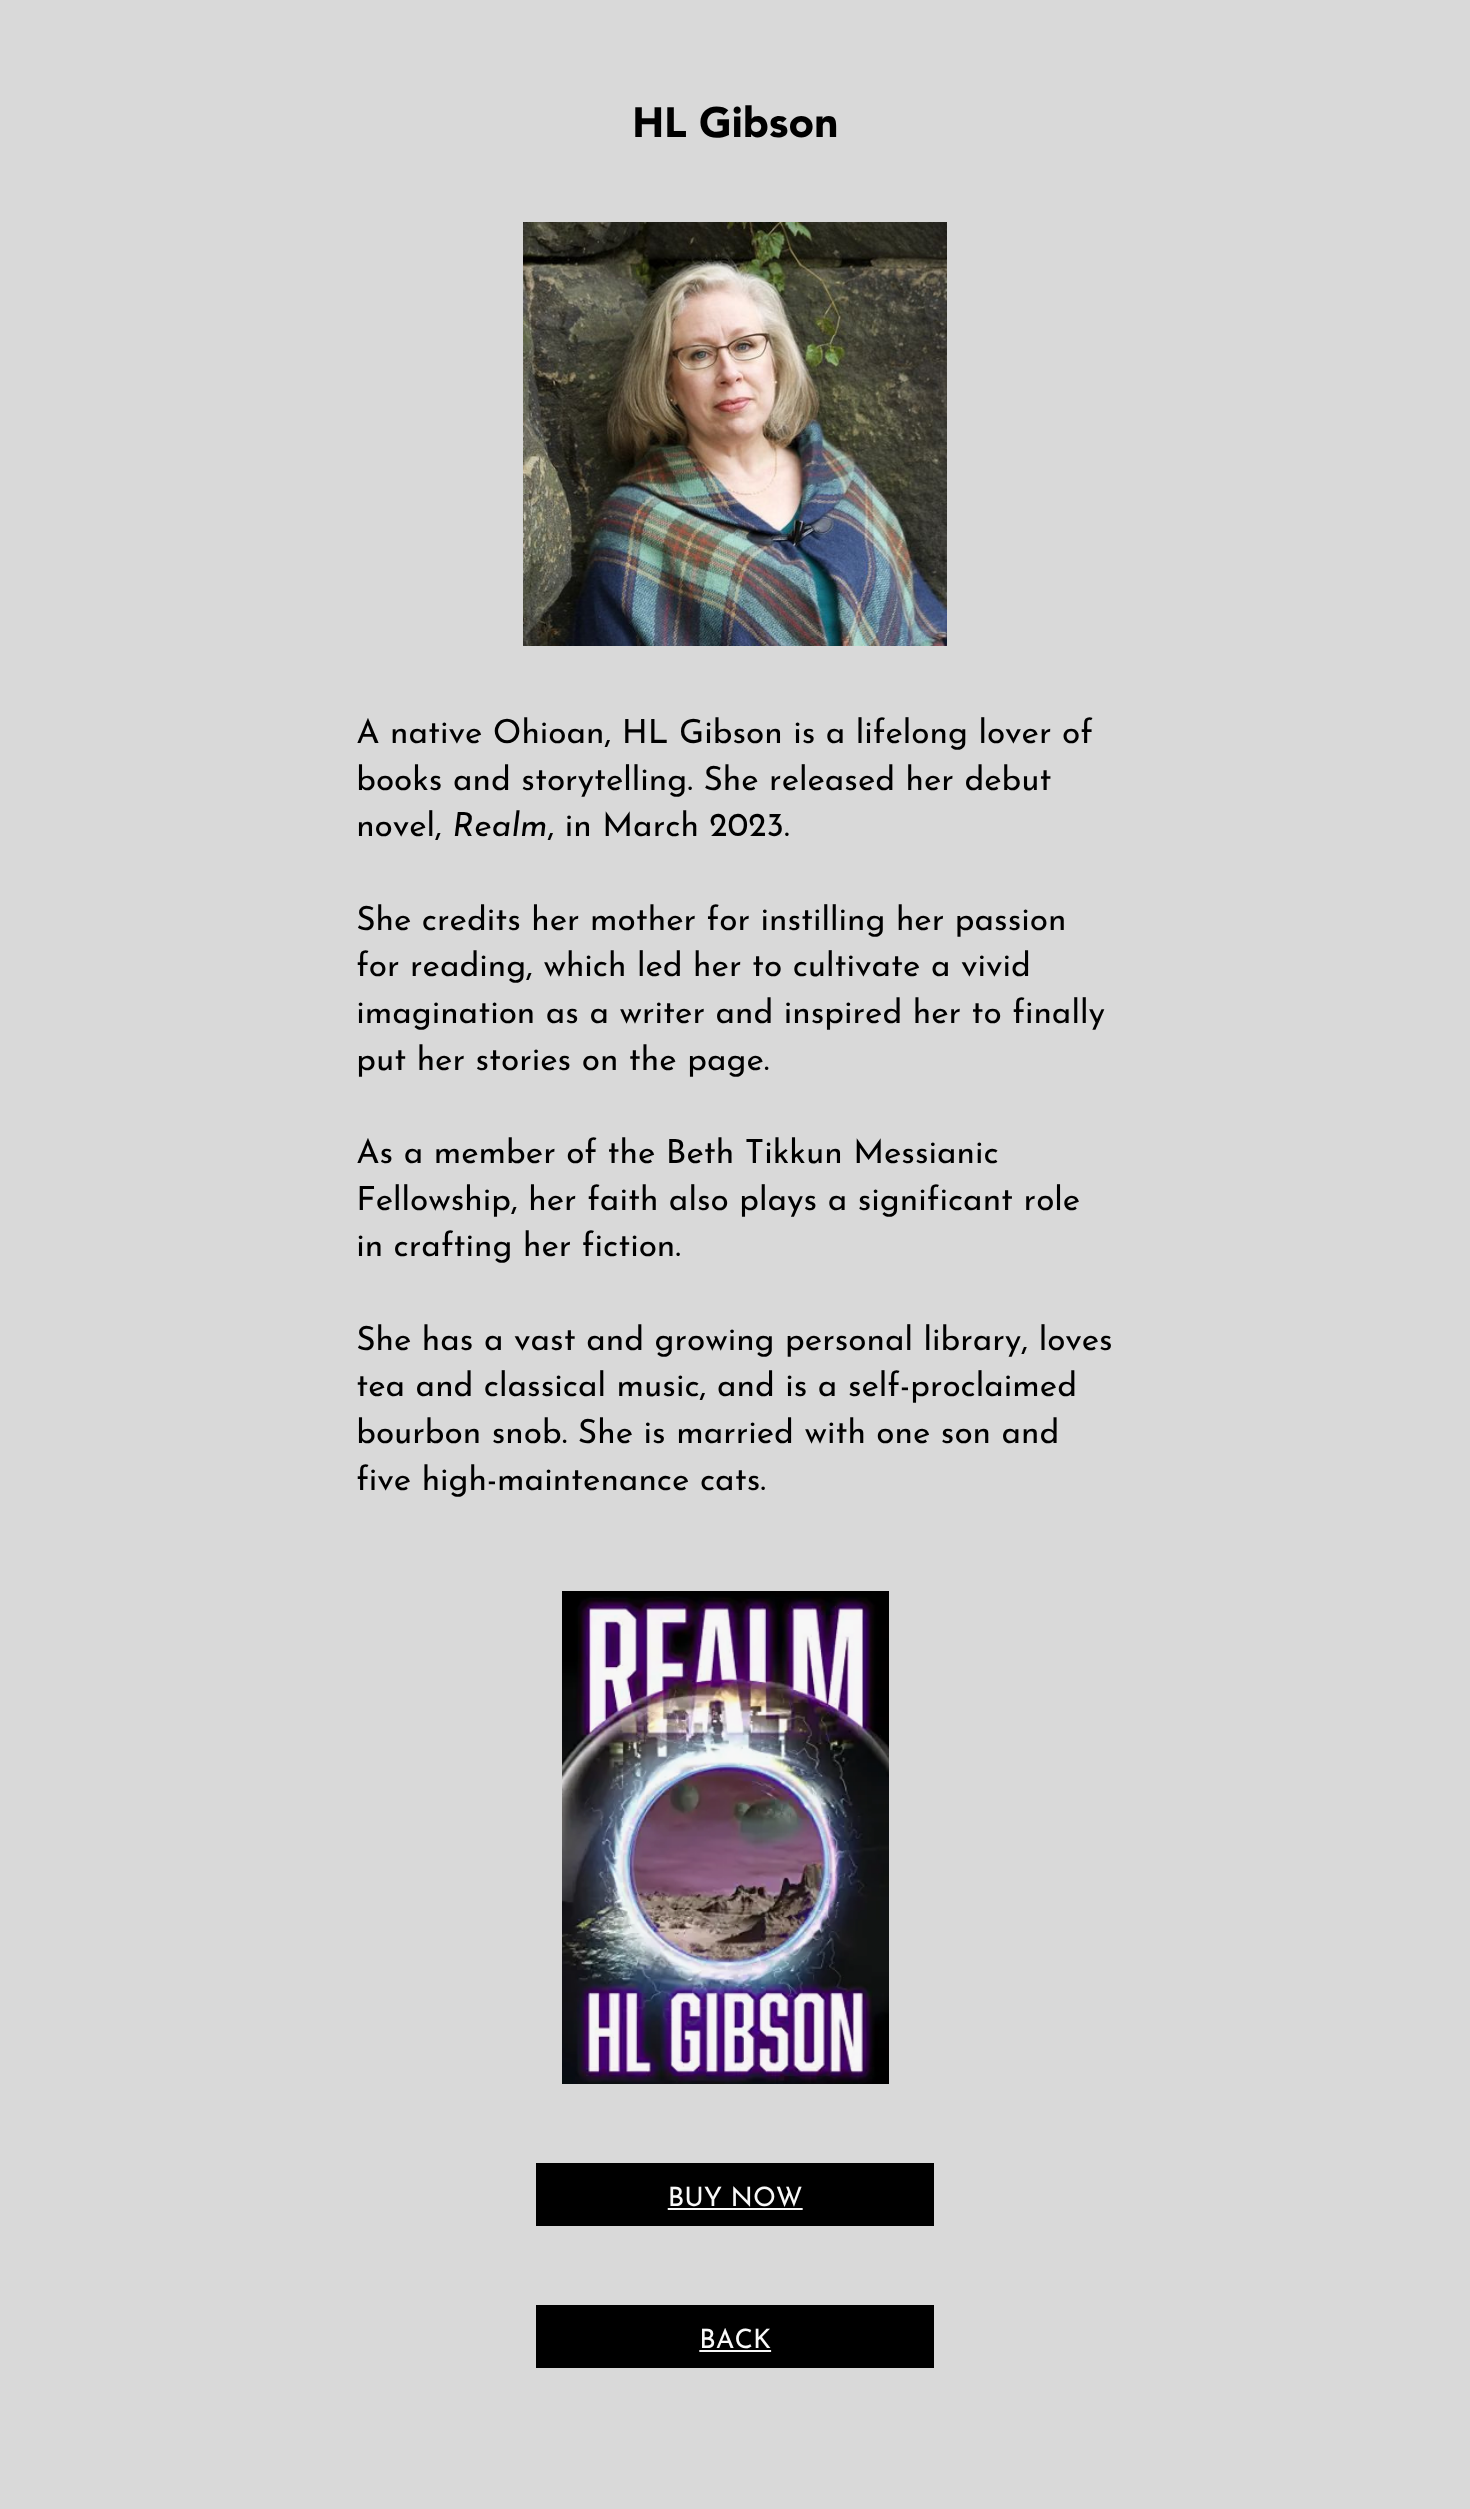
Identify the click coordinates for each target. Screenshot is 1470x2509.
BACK (735, 2341)
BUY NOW (735, 2199)
